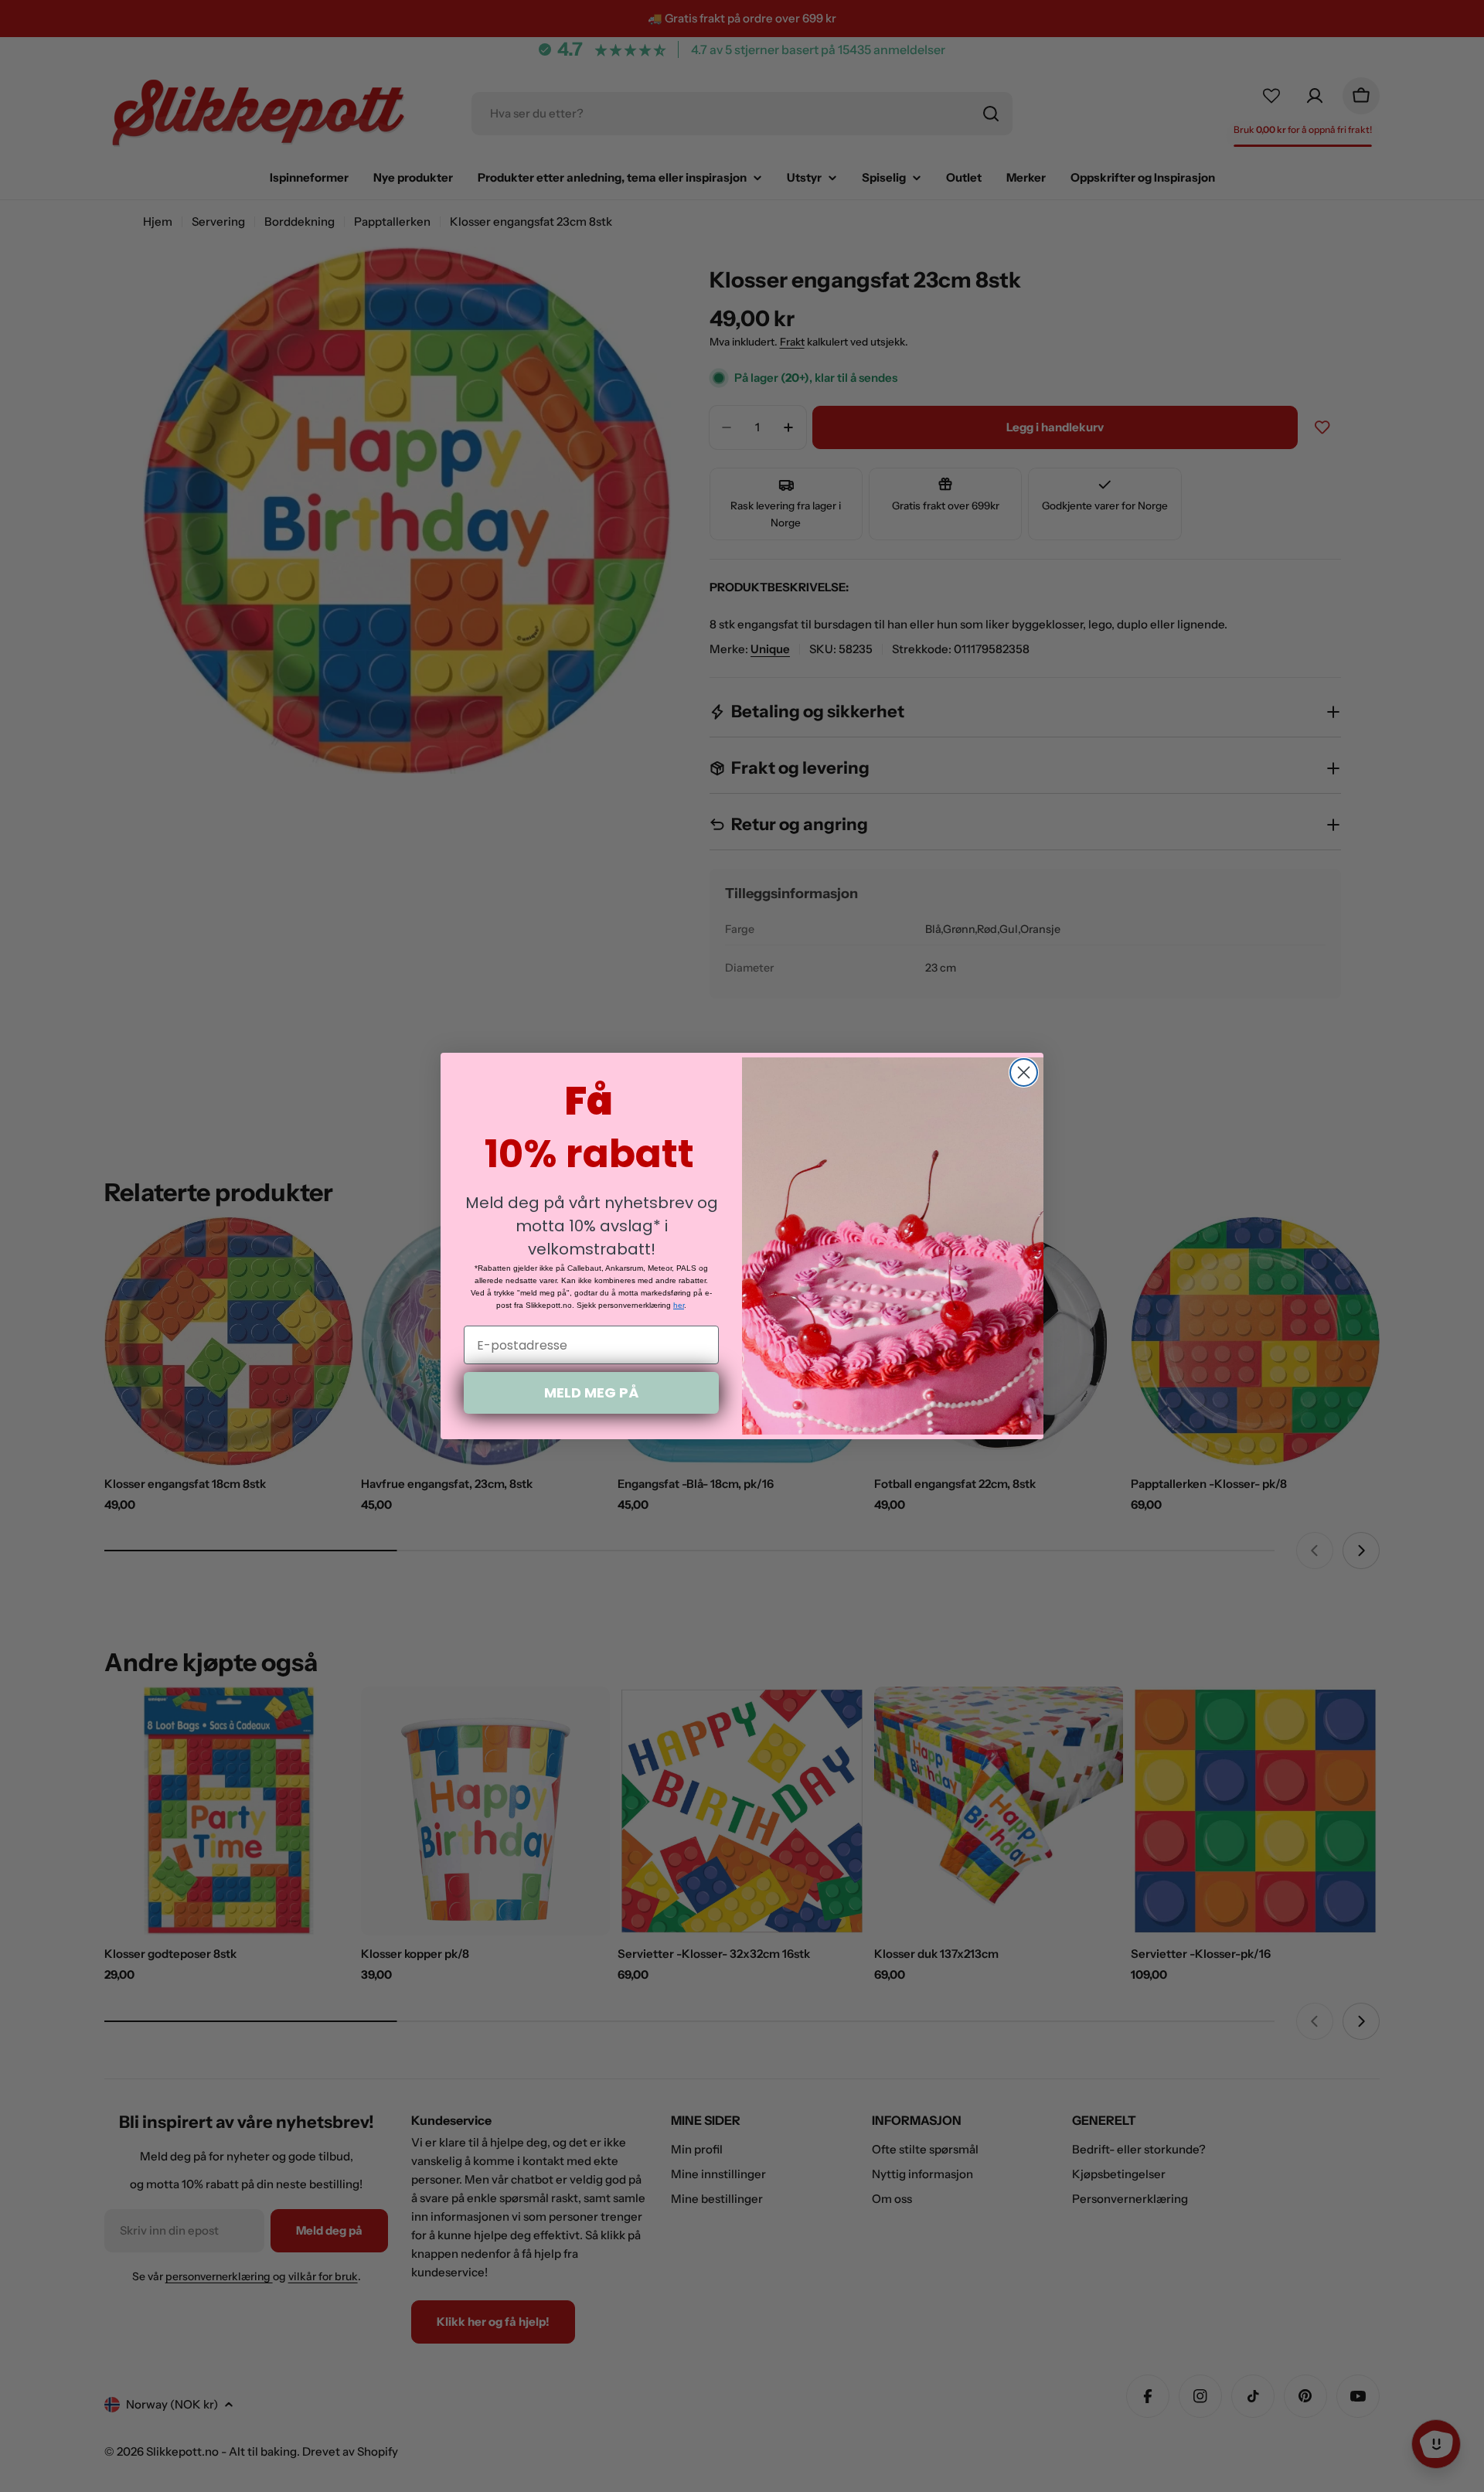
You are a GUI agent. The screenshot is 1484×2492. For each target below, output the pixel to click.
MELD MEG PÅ (591, 1392)
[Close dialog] (1024, 1072)
